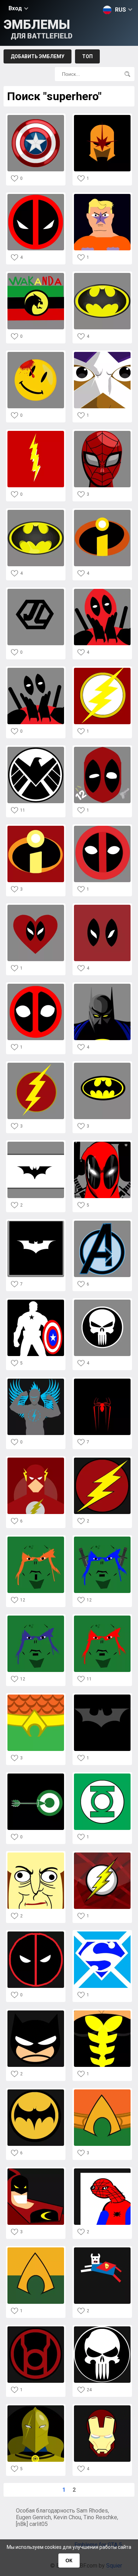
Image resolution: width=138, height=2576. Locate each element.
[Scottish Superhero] (102, 1933)
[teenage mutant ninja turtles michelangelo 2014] (36, 1539)
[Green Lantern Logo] (102, 1775)
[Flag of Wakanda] (36, 275)
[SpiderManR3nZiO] (102, 433)
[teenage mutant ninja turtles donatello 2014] (36, 1617)
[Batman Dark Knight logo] (36, 1144)
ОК (69, 2560)
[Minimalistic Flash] (36, 1460)
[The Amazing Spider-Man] (102, 1381)
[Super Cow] (102, 2249)
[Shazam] (36, 433)
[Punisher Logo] (102, 2328)
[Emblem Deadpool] (102, 907)
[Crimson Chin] (36, 2170)
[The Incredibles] (102, 512)
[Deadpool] (36, 196)
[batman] (36, 1223)
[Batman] (102, 275)
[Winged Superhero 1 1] (36, 1381)
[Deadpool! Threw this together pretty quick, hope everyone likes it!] (36, 1933)
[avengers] (102, 1223)
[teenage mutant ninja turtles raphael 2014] (102, 1617)
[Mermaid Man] (102, 196)
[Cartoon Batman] (36, 2012)
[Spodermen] (102, 2170)
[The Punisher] (102, 1302)
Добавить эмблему (38, 56)
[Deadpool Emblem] (36, 986)
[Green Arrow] (36, 1775)
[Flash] (102, 670)
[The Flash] (36, 1065)
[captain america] (36, 1302)
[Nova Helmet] (102, 117)
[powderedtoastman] (36, 1854)
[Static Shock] (102, 354)
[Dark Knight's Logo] (102, 1696)
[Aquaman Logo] (102, 2091)
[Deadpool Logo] (102, 828)
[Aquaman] (36, 1696)
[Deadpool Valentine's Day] (36, 907)
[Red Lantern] (36, 2328)
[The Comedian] (36, 354)
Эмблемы (38, 29)
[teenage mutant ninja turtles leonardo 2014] (102, 1539)
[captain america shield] (36, 117)
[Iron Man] (102, 2407)
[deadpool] (102, 591)
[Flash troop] (102, 1460)
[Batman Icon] (36, 2091)
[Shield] (36, 749)
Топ (87, 56)
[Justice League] (36, 591)
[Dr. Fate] (36, 2407)
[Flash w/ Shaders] (102, 1854)
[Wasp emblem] (102, 2012)
